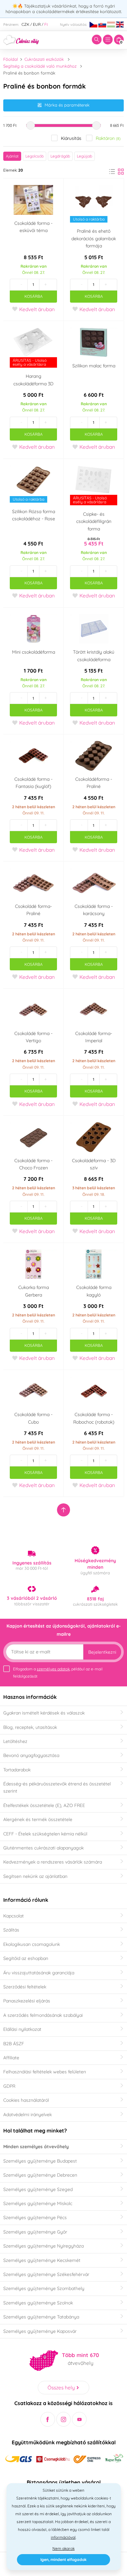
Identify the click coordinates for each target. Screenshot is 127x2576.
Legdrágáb (60, 156)
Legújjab (85, 156)
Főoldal (11, 59)
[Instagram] (64, 2419)
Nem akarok (63, 2548)
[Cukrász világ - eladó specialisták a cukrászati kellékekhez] (21, 39)
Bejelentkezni (102, 1652)
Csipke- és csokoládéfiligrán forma (94, 521)
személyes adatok (53, 1669)
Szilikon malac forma (94, 366)
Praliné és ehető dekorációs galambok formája (94, 238)
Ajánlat (12, 156)
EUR (37, 24)
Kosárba (34, 296)
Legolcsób (35, 156)
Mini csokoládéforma (34, 652)
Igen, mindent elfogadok (63, 2559)
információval (63, 2537)
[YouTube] (79, 2419)
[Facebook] (48, 2419)
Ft (46, 24)
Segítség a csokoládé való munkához (40, 66)
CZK (25, 24)
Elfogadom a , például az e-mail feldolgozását (58, 1673)
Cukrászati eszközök (44, 59)
